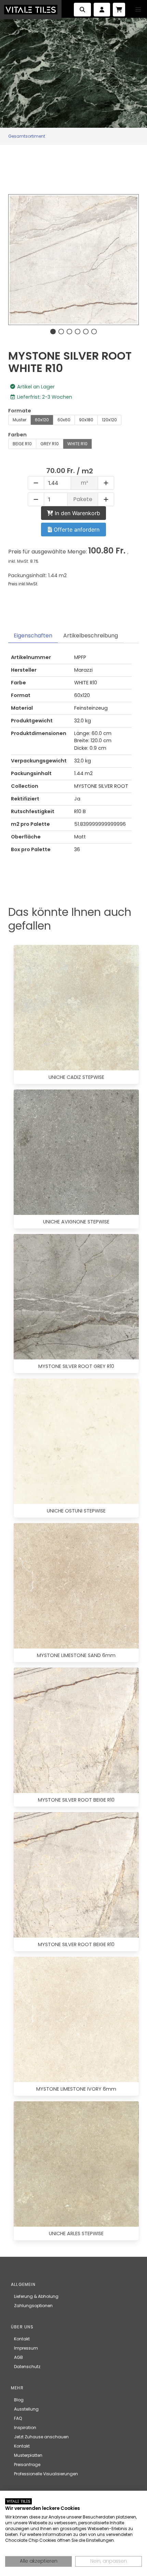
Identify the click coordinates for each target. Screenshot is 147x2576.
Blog (19, 2400)
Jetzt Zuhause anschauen (41, 2437)
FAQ (18, 2418)
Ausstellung (26, 2409)
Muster (19, 420)
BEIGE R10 (22, 444)
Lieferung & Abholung (36, 2296)
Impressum (26, 2348)
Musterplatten (28, 2455)
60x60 (64, 420)
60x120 (42, 420)
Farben (17, 435)
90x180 (86, 420)
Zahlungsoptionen (33, 2306)
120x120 (109, 420)
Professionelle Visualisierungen (46, 2474)
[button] (138, 10)
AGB (18, 2357)
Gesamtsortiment (27, 136)
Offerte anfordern (76, 530)
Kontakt (22, 2339)
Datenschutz (27, 2367)
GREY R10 (50, 444)
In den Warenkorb (77, 513)
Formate (20, 411)
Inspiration (25, 2428)
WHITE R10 (77, 444)
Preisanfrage (27, 2465)
